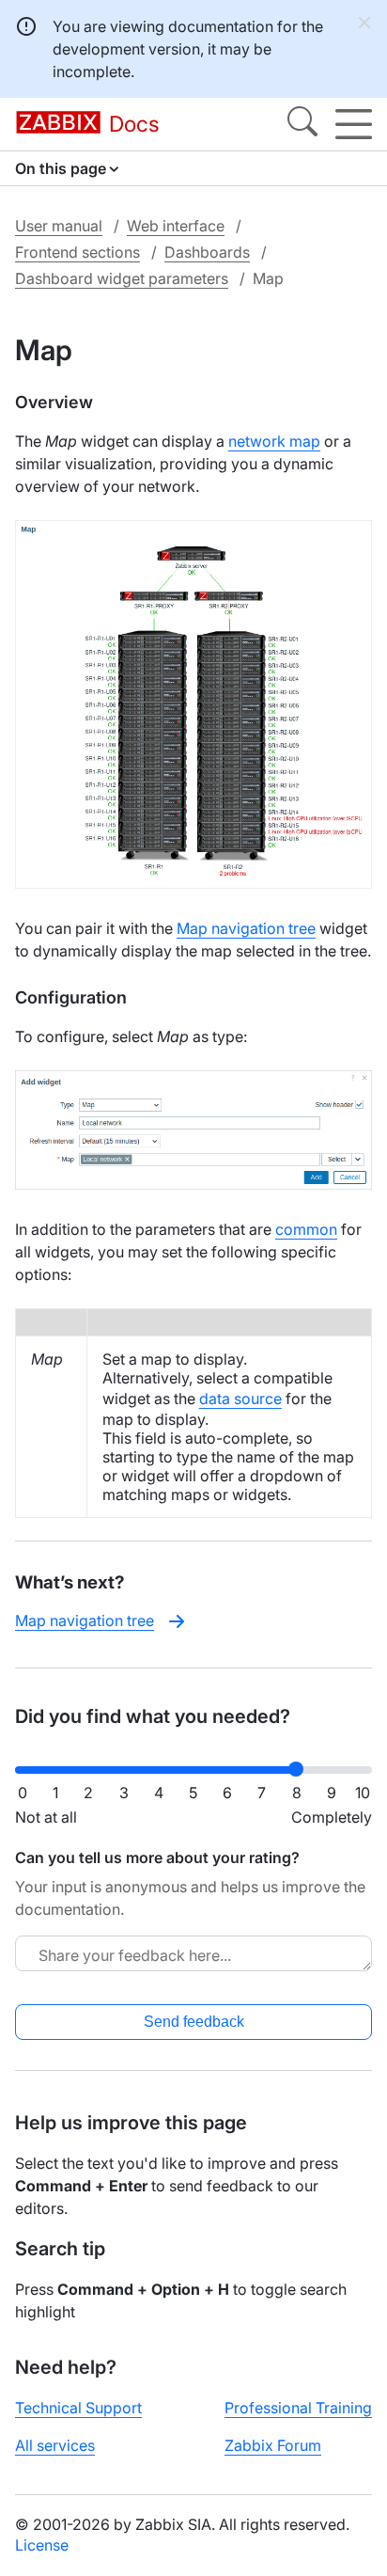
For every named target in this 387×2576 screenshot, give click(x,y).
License (42, 2545)
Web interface (176, 226)
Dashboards (207, 252)
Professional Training (298, 2408)
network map (274, 441)
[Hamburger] (354, 124)
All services (55, 2445)
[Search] (302, 124)
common (306, 1229)
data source (240, 1399)
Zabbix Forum (273, 2445)
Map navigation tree (246, 928)
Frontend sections (77, 252)
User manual (59, 226)
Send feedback (194, 2022)
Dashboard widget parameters (122, 278)
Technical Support (78, 2408)
